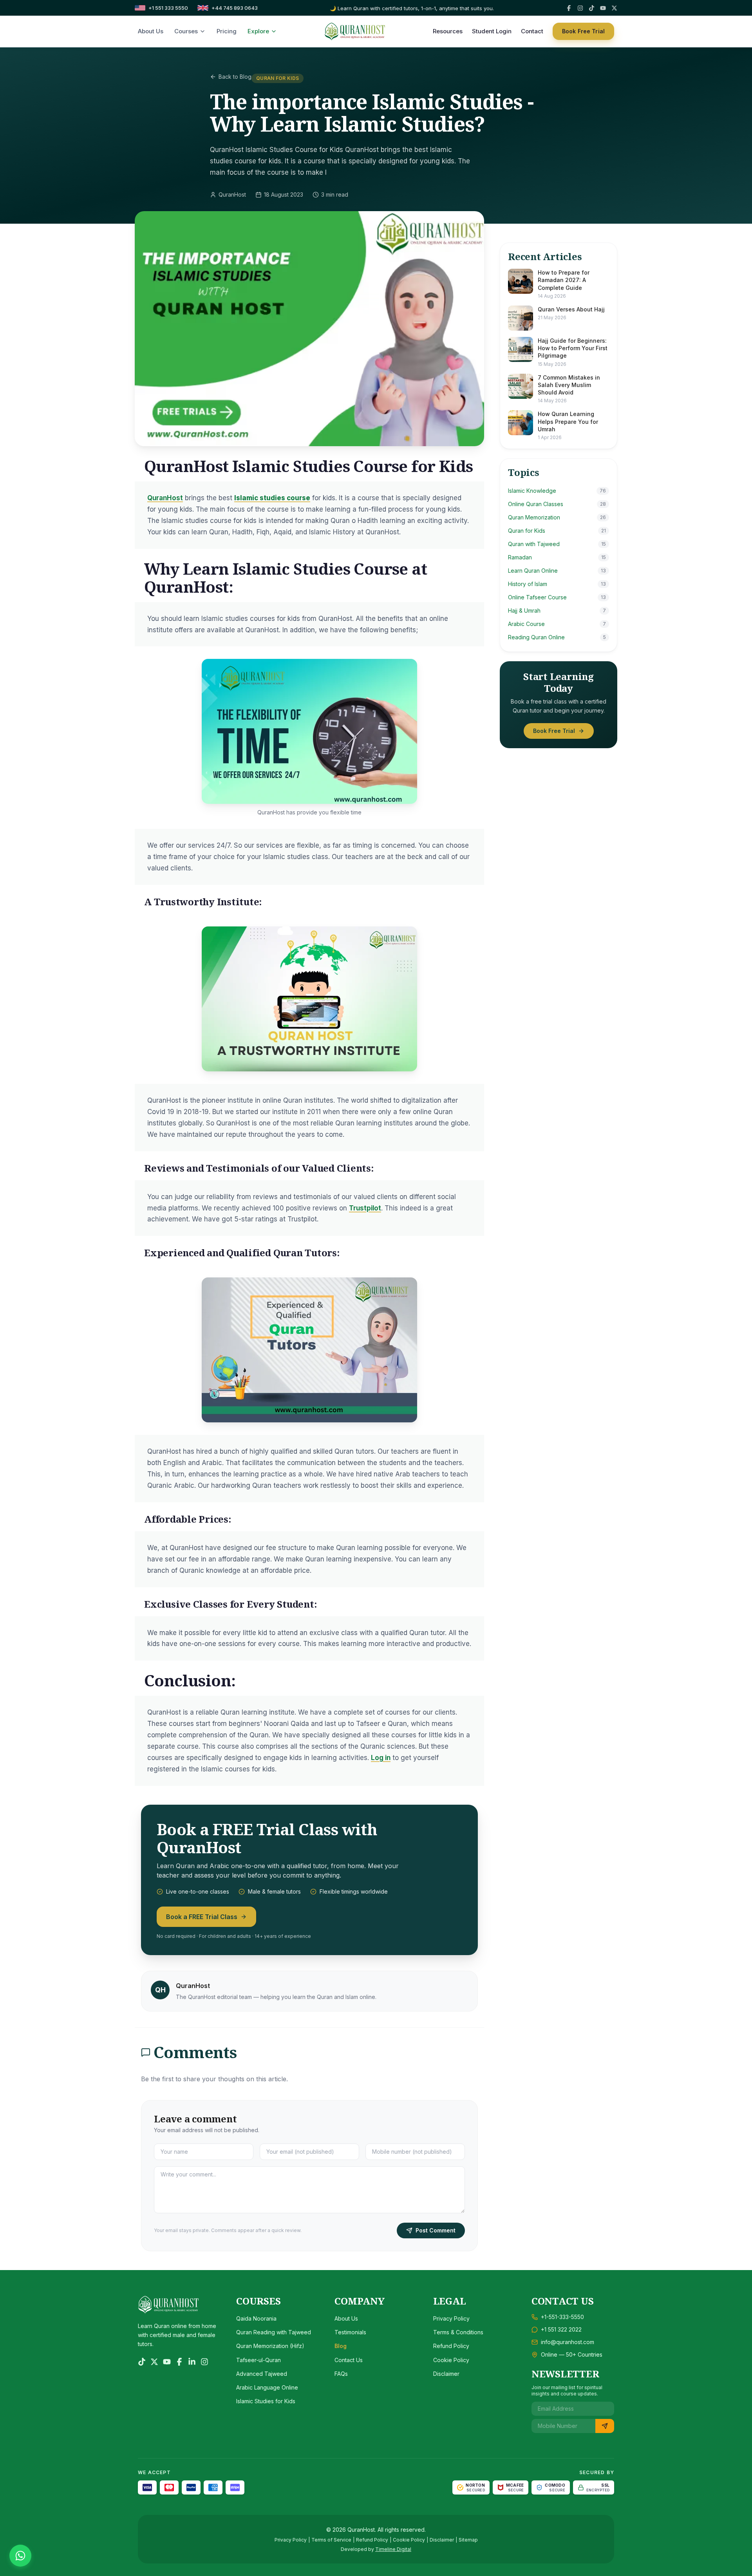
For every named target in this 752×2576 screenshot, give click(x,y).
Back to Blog (235, 77)
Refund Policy (451, 2346)
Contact (532, 31)
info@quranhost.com (568, 2342)
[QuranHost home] (355, 31)
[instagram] (580, 8)
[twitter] (614, 8)
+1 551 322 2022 (561, 2329)
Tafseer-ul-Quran (258, 2360)
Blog (341, 2346)
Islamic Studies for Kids (266, 2401)
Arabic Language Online (267, 2387)
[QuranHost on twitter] (154, 2362)
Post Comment (436, 2230)
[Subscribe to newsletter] (605, 2426)
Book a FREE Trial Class (202, 1917)
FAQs (341, 2374)
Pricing (227, 31)
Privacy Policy (451, 2318)
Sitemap (468, 2540)
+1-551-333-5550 (562, 2317)
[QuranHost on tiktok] (142, 2362)
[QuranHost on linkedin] (192, 2362)
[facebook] (569, 8)
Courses (186, 31)
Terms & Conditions (458, 2332)
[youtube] (603, 8)
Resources (448, 31)
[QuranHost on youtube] (167, 2362)
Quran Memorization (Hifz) (270, 2346)
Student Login (492, 31)
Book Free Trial (583, 31)
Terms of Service (331, 2540)
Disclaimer (446, 2374)
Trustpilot (365, 1208)
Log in (381, 1758)
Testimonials (350, 2332)
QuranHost (165, 498)
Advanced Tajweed (262, 2374)
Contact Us (349, 2360)
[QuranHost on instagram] (204, 2362)
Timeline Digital (393, 2549)
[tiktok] (592, 8)
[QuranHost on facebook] (179, 2362)
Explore (258, 31)
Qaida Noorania (256, 2318)
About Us (151, 31)
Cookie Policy (451, 2360)
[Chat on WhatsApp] (20, 2556)
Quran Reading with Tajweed (274, 2332)
